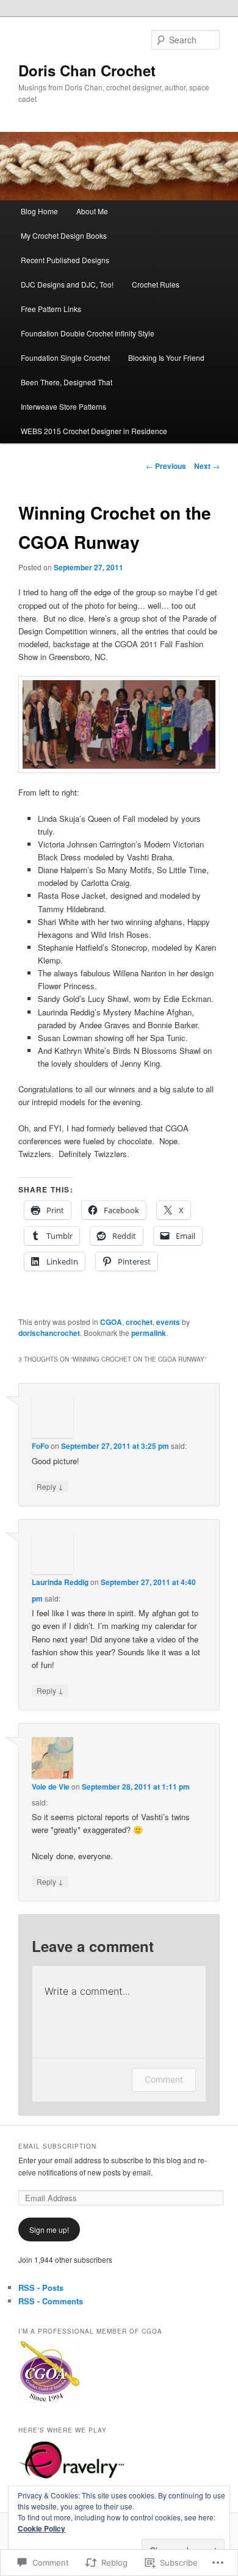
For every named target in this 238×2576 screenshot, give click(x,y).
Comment (164, 2079)
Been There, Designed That (67, 382)
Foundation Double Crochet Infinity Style (88, 333)
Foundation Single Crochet (65, 357)
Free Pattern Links (51, 309)
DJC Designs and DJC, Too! (67, 284)
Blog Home (39, 211)
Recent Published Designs (65, 260)
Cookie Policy (41, 2528)
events (168, 1322)
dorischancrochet (49, 1333)
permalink (149, 1333)
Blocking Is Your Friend (166, 357)
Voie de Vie (51, 1787)
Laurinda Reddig (60, 1582)
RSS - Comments (51, 2301)
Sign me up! (49, 2230)
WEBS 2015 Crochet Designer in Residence (94, 431)
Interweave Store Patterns (63, 406)
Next (207, 466)
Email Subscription (57, 2146)
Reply (50, 1486)
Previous (166, 466)
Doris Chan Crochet (87, 70)
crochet (139, 1322)
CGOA (111, 1322)
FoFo (40, 1446)
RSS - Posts (41, 2288)
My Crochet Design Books (64, 235)
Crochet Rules (156, 284)
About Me (92, 211)
